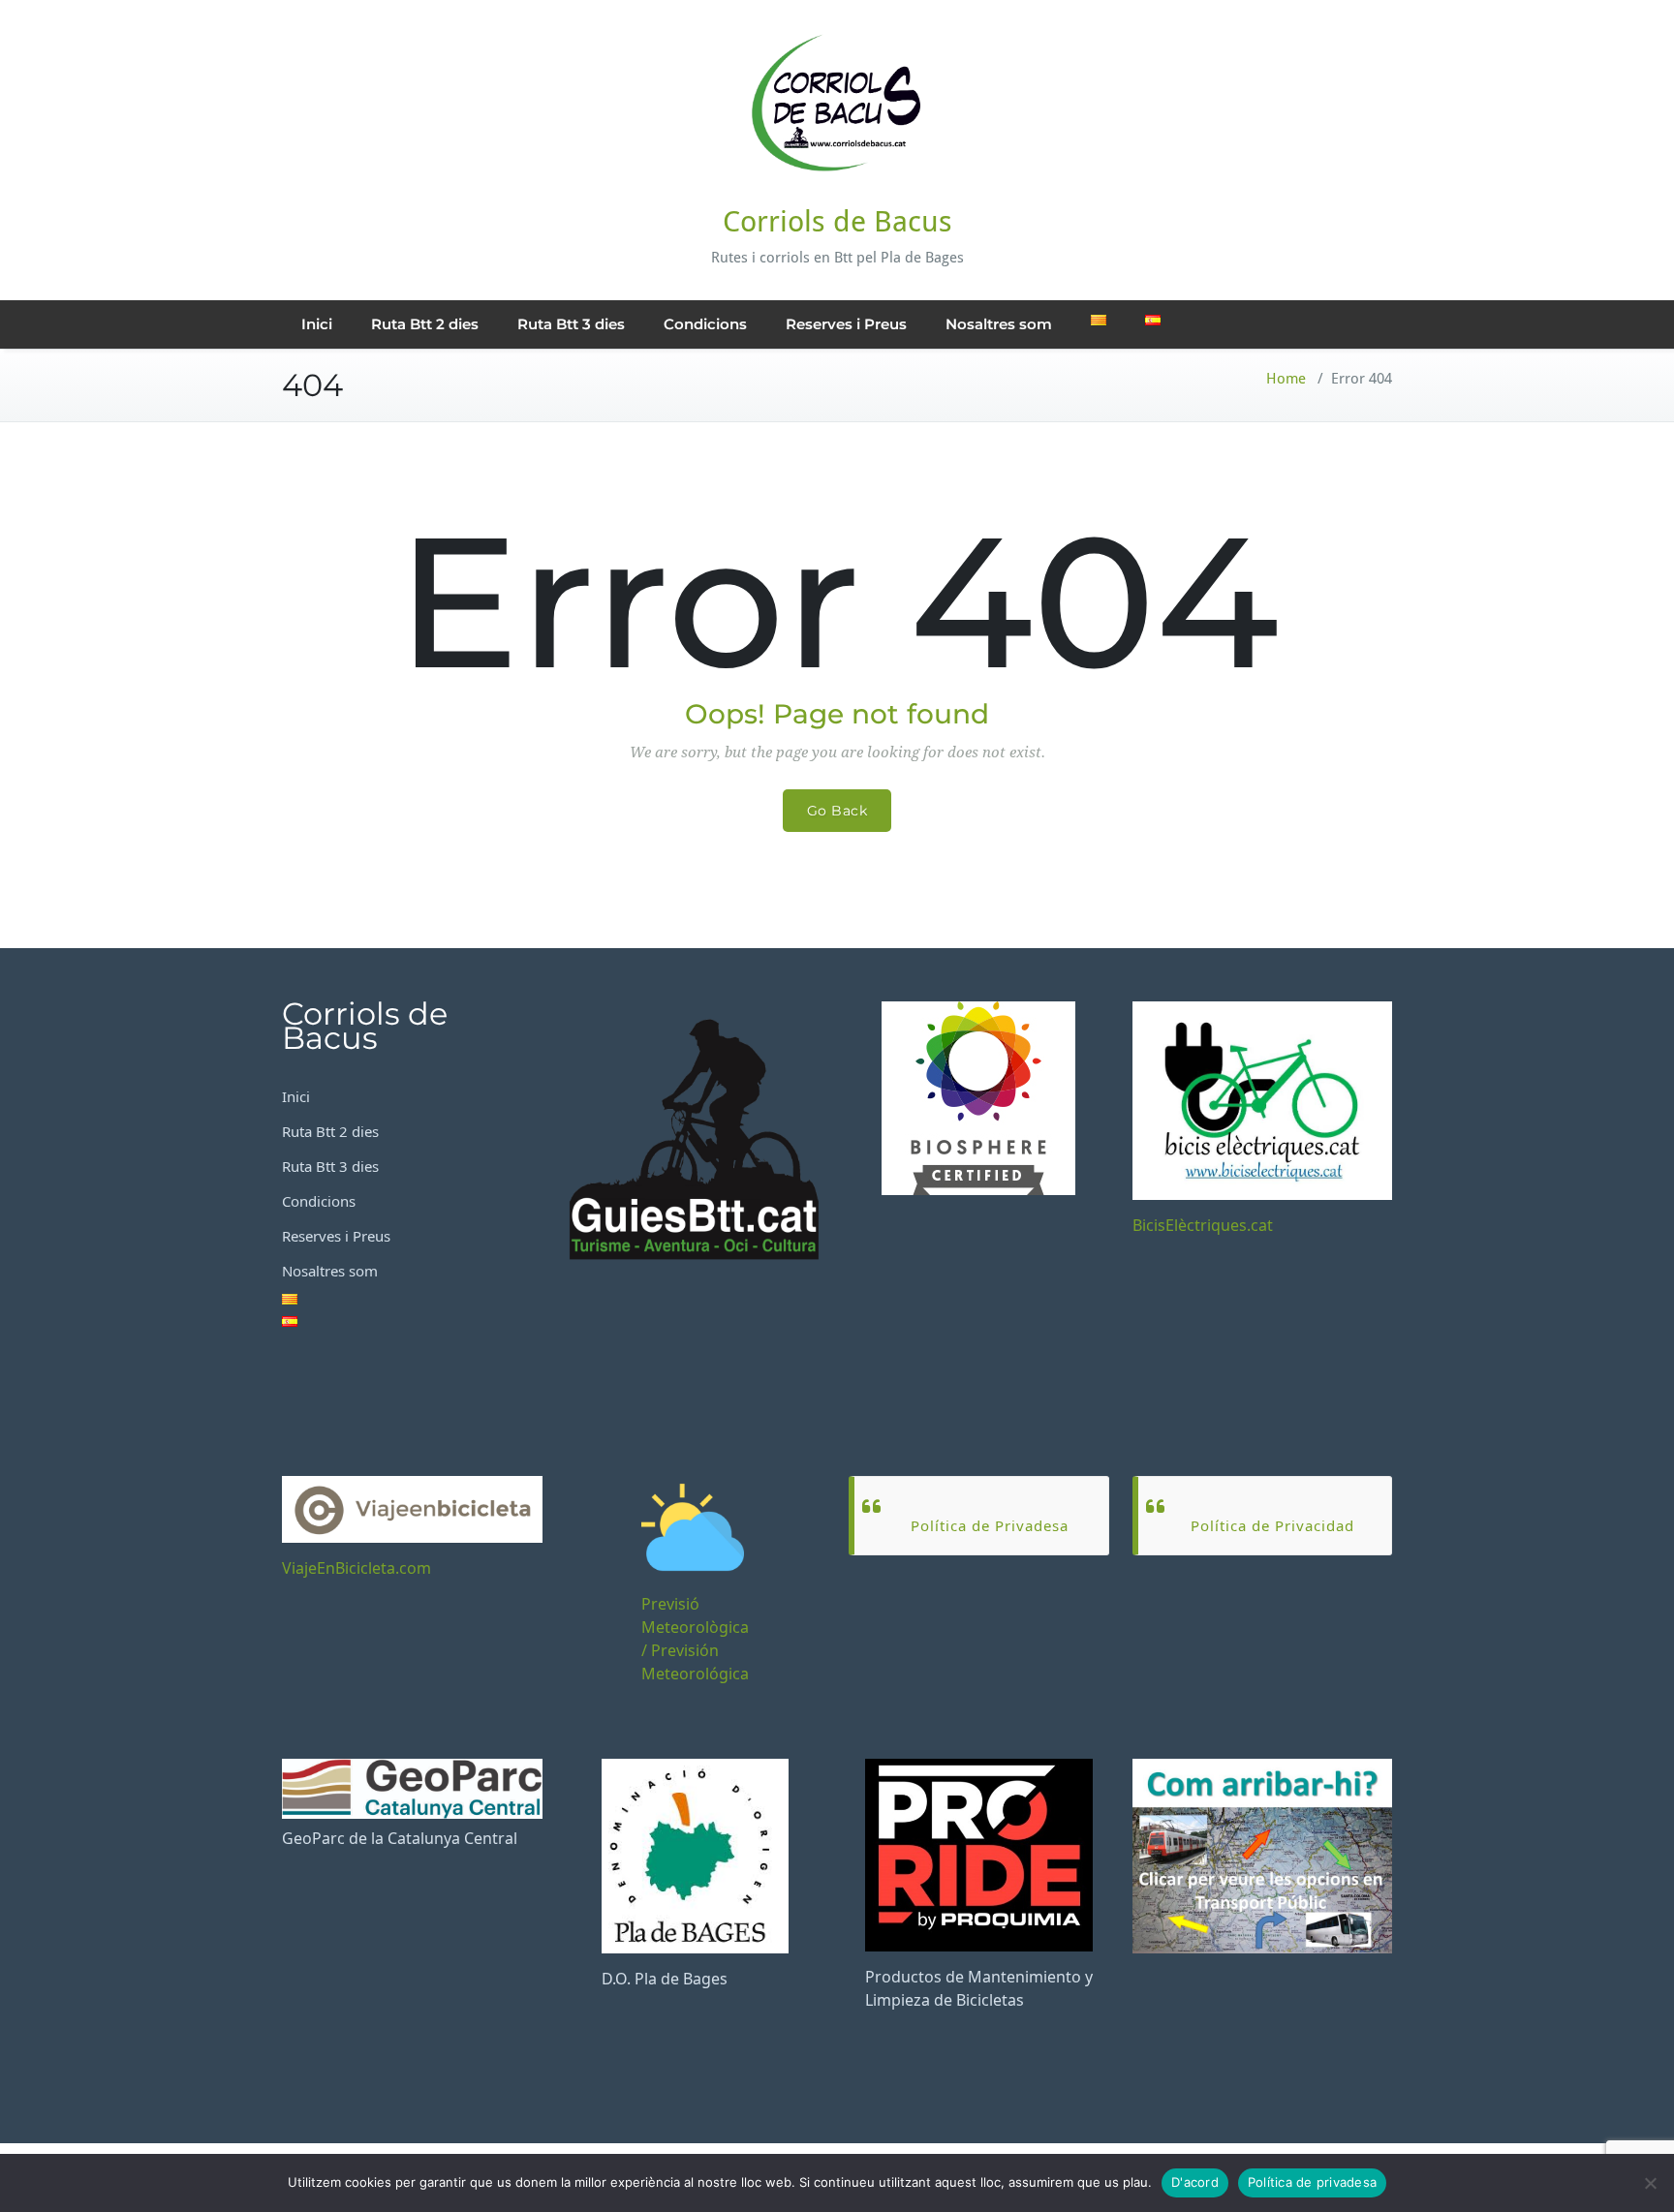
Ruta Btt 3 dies (571, 324)
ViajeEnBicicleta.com (356, 1568)
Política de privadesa (1312, 2182)
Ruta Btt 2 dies (425, 324)
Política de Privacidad (1272, 1525)
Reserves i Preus (846, 324)
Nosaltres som (999, 324)
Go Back (837, 811)
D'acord (1195, 2182)
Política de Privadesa (990, 1525)
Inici (317, 324)
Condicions (705, 324)
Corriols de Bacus (837, 221)
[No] (1650, 2183)
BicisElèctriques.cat (1203, 1225)
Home (1286, 379)
